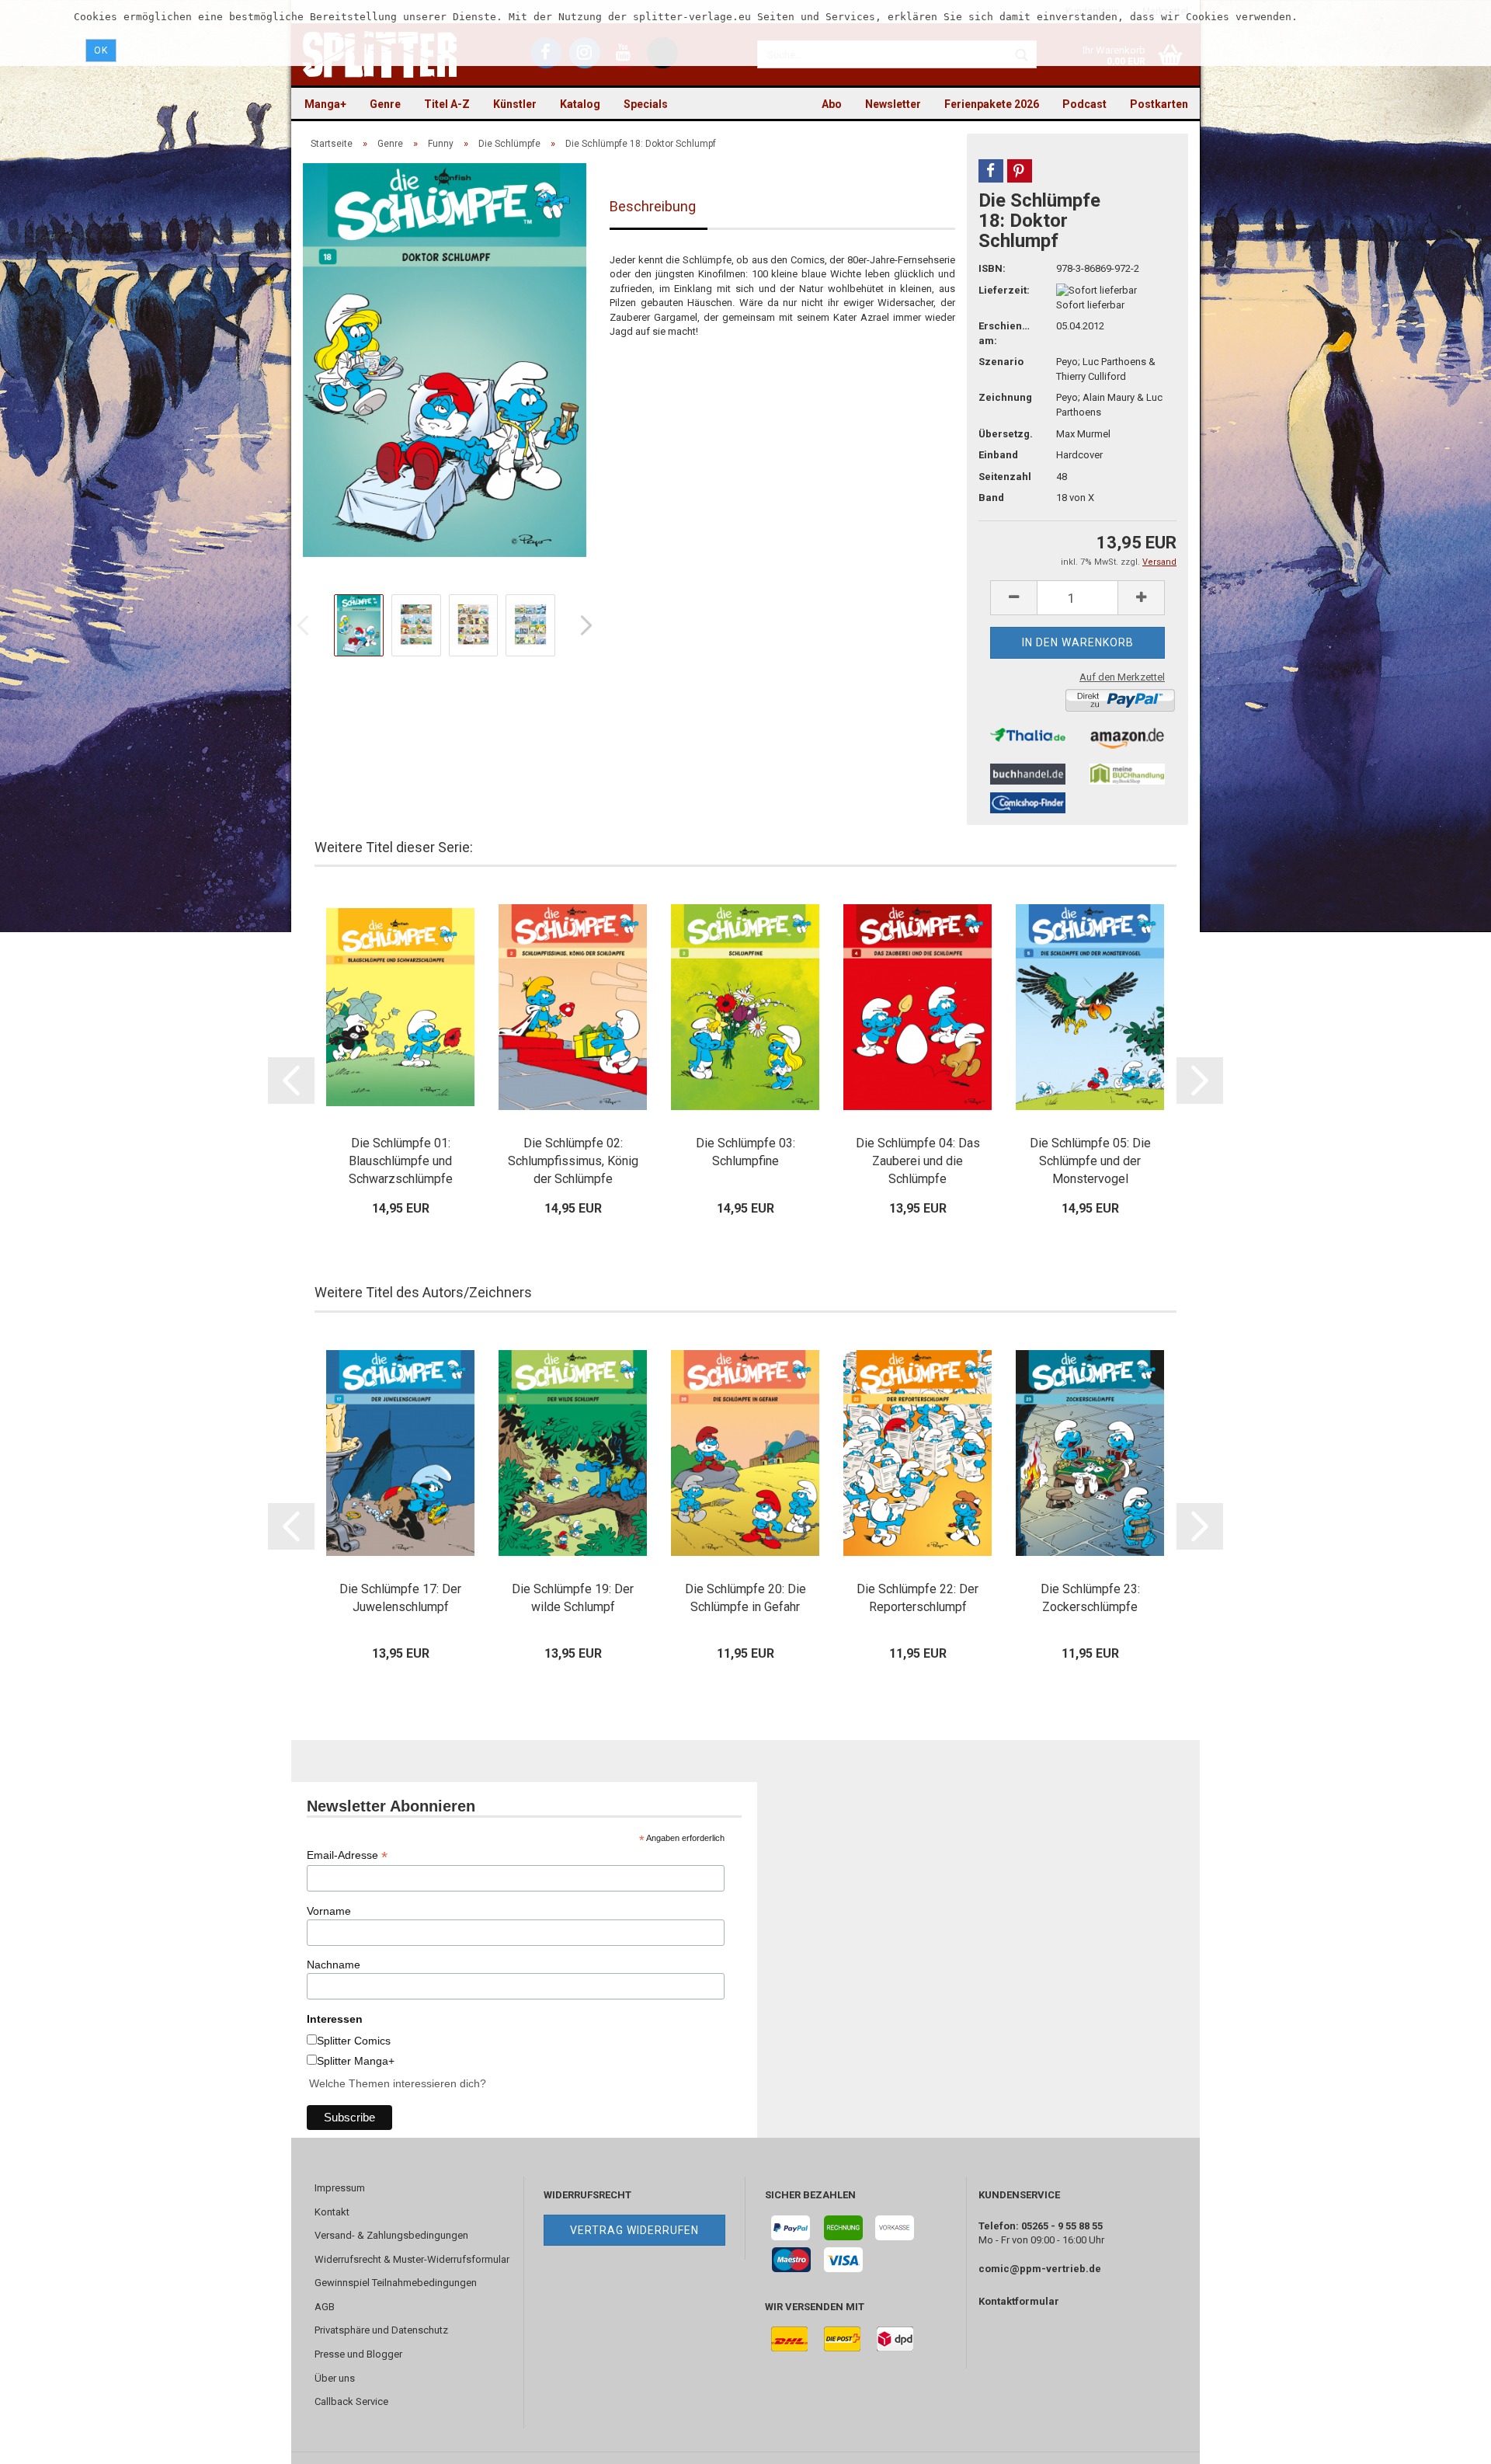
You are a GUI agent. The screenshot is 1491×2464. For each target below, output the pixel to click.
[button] (991, 171)
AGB (325, 2307)
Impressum (340, 2188)
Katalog (580, 104)
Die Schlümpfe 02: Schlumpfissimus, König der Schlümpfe (573, 1161)
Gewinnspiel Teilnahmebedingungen (396, 2283)
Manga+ (325, 104)
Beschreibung (653, 206)
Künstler (515, 104)
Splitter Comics (354, 2041)
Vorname (329, 1911)
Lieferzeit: (1004, 290)
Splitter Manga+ (356, 2061)
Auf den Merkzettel (1122, 677)
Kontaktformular (1019, 2301)
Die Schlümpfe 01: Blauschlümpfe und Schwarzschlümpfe (401, 1161)
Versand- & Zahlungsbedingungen (391, 2235)
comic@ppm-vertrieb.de (1040, 2269)
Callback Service (351, 2401)
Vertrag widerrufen (634, 2230)
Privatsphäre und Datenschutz (381, 2330)
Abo (832, 104)
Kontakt (332, 2212)
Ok (101, 50)
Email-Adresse (347, 1855)
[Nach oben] (1448, 2441)
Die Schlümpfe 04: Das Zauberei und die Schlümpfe (918, 1161)
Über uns (335, 2378)
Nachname (334, 1965)
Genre (385, 104)
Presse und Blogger (358, 2354)
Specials (646, 104)
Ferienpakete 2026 (992, 104)
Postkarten (1159, 104)
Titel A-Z (447, 104)
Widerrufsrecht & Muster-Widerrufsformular (412, 2259)
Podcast (1084, 104)
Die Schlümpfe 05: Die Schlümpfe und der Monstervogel (1090, 1161)
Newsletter (893, 104)
